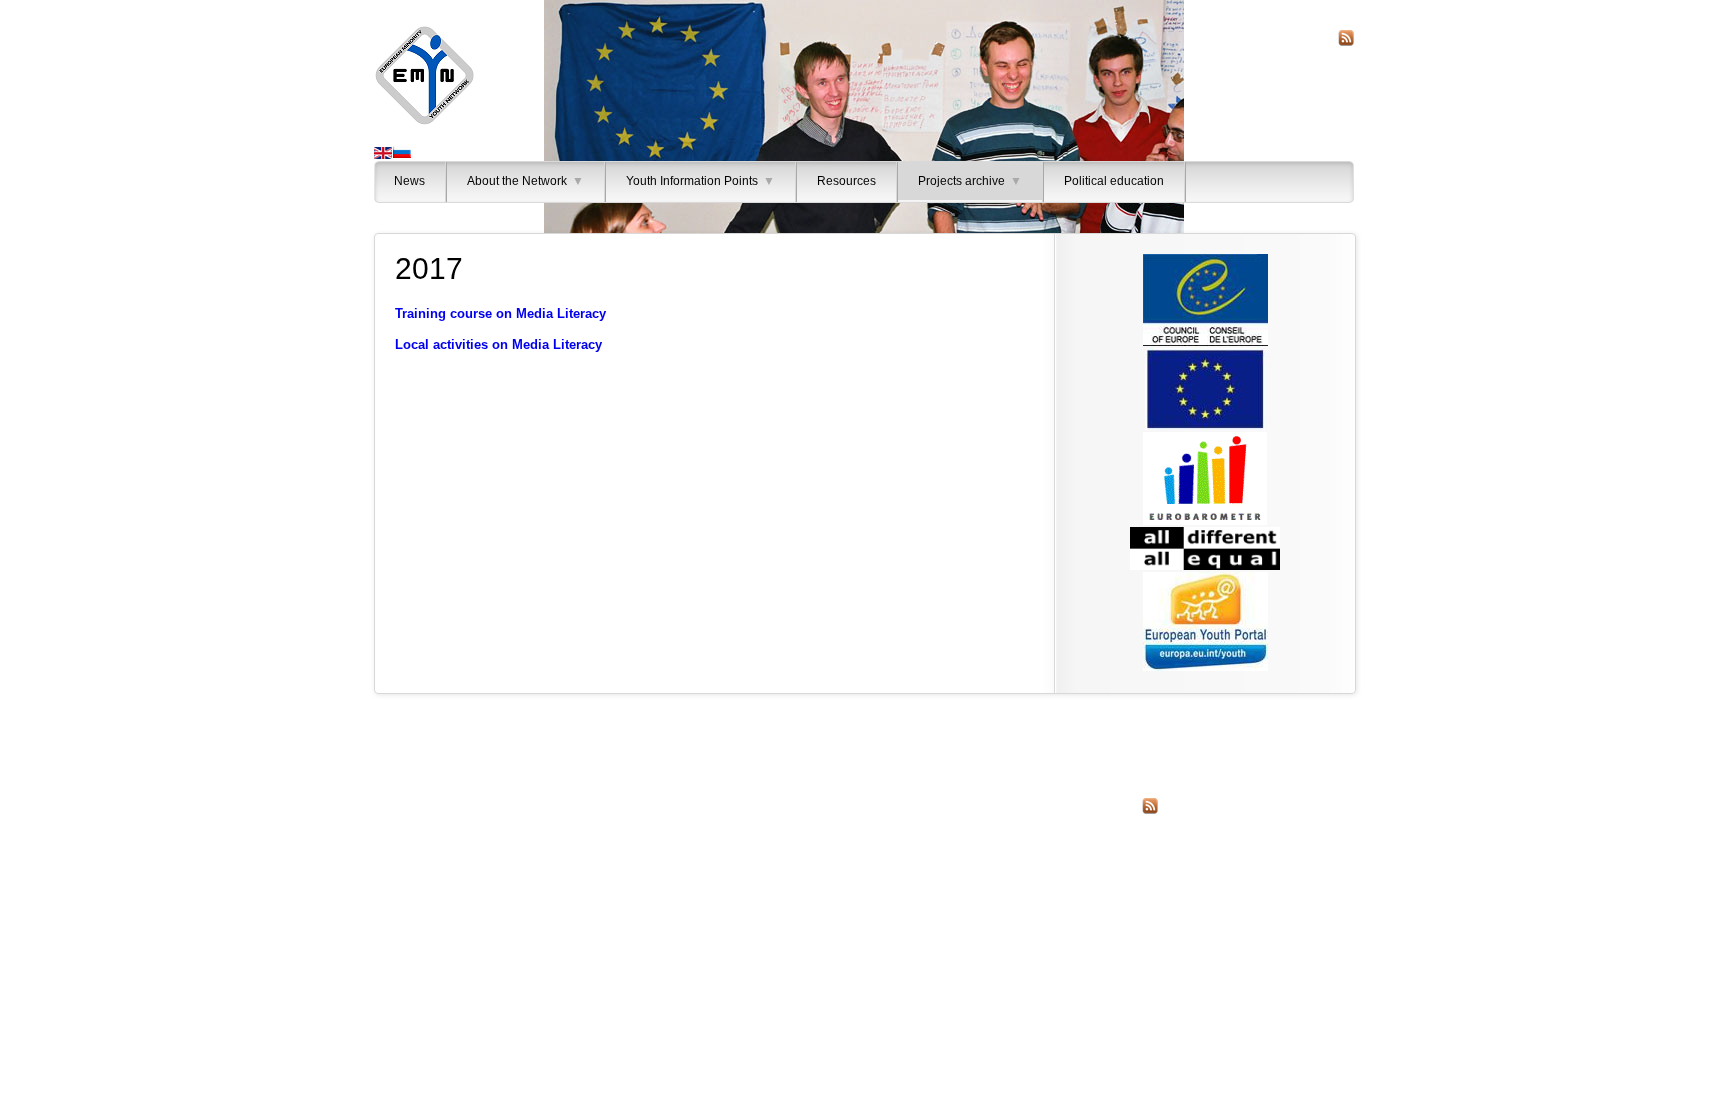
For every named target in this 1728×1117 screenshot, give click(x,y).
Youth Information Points (700, 181)
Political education (1114, 181)
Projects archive (970, 181)
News (409, 181)
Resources (846, 181)
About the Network (525, 181)
